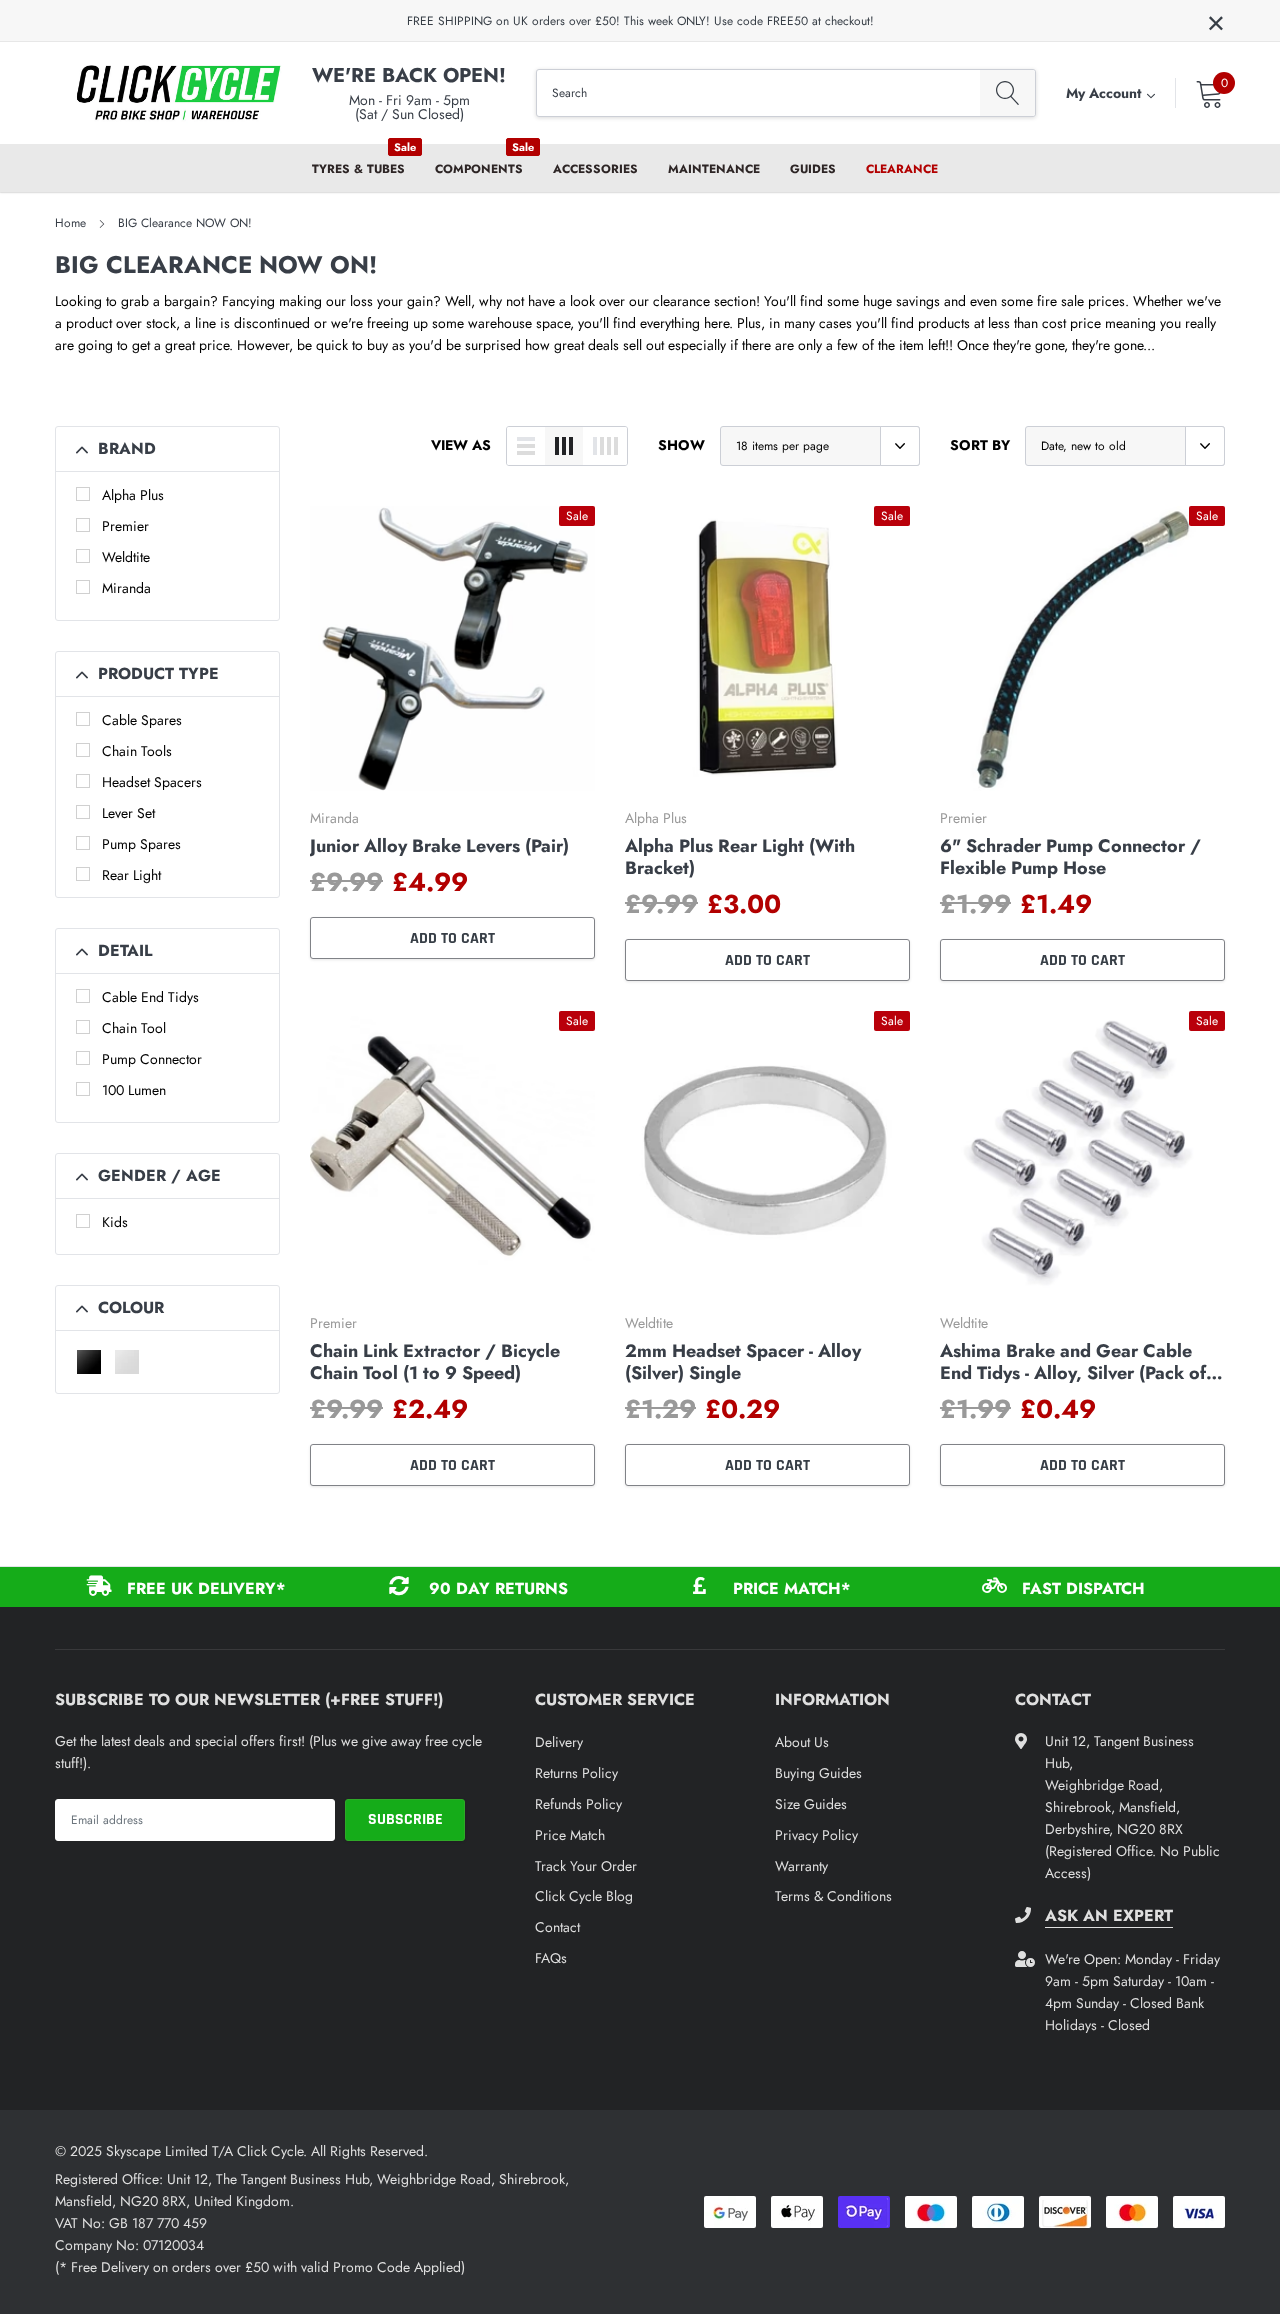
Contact (557, 1927)
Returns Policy (576, 1773)
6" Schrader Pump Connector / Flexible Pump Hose (1070, 857)
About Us (802, 1742)
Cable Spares (142, 720)
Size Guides (811, 1804)
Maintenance (714, 169)
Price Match (570, 1835)
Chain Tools (137, 751)
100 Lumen (134, 1090)
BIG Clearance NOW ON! (185, 223)
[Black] (89, 1362)
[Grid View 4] (605, 446)
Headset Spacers (152, 782)
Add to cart (452, 938)
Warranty (801, 1866)
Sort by (980, 445)
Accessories (595, 169)
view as (461, 445)
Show (681, 445)
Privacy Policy (816, 1835)
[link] (452, 648)
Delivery (559, 1742)
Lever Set (128, 813)
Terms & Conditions (833, 1896)
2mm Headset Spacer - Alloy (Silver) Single (743, 1362)
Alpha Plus (133, 495)
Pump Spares (141, 844)
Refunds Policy (578, 1804)
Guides (813, 169)
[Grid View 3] (564, 446)
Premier (125, 526)
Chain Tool (134, 1028)
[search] (1007, 93)
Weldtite (126, 557)
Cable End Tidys (150, 997)
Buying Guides (818, 1773)
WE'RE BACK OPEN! (409, 75)
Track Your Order (586, 1866)
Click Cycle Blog (584, 1896)
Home (70, 223)
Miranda (126, 588)
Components (479, 169)
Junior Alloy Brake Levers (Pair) (439, 846)
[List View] (526, 446)
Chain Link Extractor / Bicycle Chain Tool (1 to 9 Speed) (435, 1362)
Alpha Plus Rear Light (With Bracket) (740, 857)
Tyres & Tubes (358, 169)
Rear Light (131, 875)
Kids (115, 1222)
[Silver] (127, 1362)
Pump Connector (152, 1059)
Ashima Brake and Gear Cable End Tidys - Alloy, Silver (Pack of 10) (1073, 1362)
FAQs (551, 1958)
